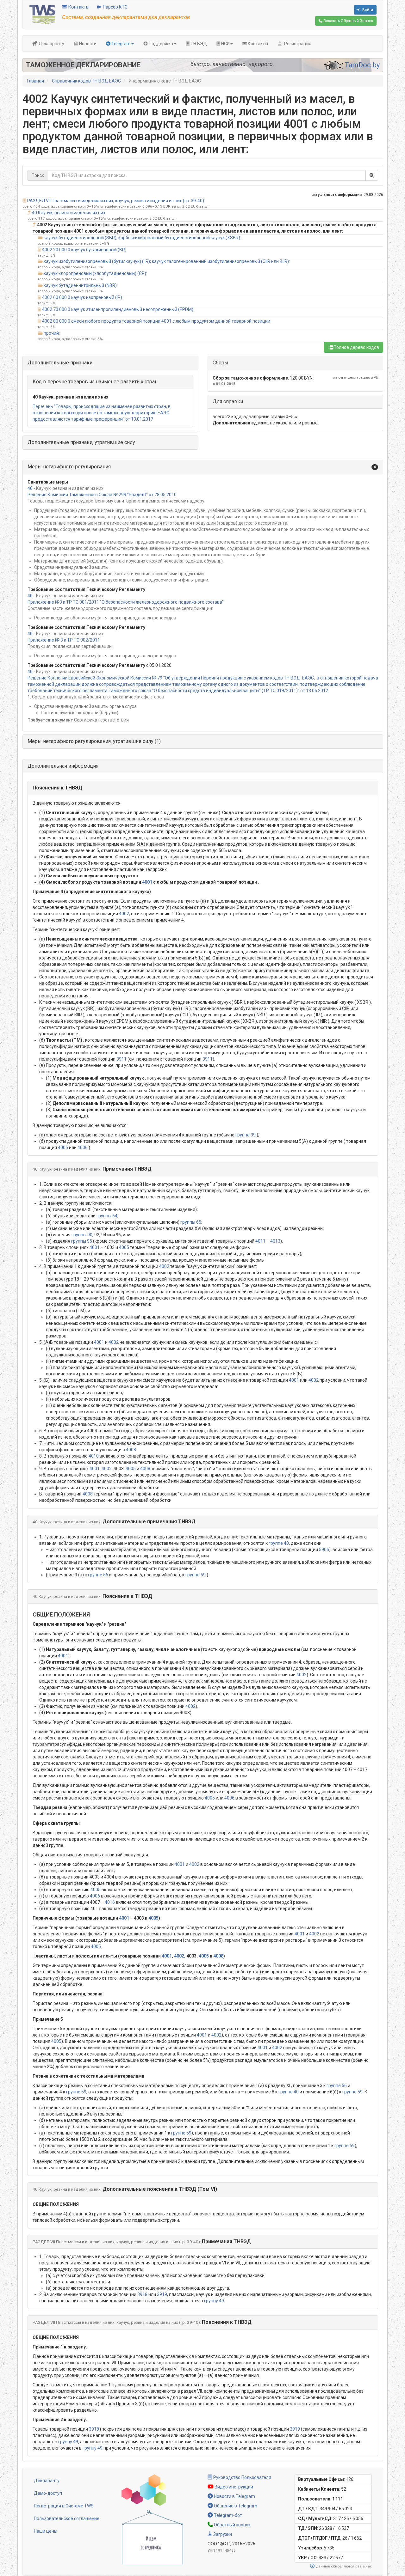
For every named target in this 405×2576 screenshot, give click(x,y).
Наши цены (46, 2531)
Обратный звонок (232, 2525)
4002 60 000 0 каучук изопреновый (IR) (82, 297)
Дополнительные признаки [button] (60, 363)
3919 (162, 2294)
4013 (275, 1241)
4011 (260, 1241)
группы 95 (82, 1241)
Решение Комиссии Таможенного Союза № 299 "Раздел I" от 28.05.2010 (102, 495)
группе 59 (196, 1575)
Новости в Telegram (234, 2496)
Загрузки (222, 2534)
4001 (147, 882)
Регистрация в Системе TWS (64, 2506)
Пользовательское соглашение (67, 2518)
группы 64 (107, 1216)
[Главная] (42, 14)
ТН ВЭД (198, 44)
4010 (94, 1456)
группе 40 (279, 1543)
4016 (110, 1902)
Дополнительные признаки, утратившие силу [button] (81, 442)
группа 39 (246, 1135)
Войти (367, 10)
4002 (124, 914)
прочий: (52, 333)
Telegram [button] (121, 44)
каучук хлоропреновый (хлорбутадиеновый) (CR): (95, 273)
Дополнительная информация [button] (63, 766)
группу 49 (214, 2301)
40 (30, 488)
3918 (142, 2294)
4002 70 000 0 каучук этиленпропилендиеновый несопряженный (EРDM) (118, 309)
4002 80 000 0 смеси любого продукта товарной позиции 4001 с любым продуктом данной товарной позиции (156, 321)
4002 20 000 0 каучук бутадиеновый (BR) (84, 250)
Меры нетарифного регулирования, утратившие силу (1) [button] (94, 741)
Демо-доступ (48, 2493)
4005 (63, 1148)
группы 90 (82, 1235)
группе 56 (98, 1575)
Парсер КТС (115, 7)
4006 (83, 1148)
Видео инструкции (233, 2487)
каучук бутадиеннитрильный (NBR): (81, 285)
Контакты (78, 7)
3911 (121, 1059)
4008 (131, 1450)
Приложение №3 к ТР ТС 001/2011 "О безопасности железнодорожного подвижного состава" (126, 602)
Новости (87, 44)
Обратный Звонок (348, 21)
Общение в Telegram (235, 2506)
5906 (324, 1550)
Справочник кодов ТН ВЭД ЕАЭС (86, 81)
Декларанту (51, 44)
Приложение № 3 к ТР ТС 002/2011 (64, 640)
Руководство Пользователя (242, 2477)
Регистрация (297, 44)
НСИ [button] (225, 44)
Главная (36, 81)
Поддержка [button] (160, 44)
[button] (203, 467)
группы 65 (191, 1222)
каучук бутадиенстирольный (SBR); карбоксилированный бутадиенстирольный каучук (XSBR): (142, 238)
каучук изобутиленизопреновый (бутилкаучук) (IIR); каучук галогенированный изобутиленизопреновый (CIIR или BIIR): (167, 261)
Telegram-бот (227, 2515)
